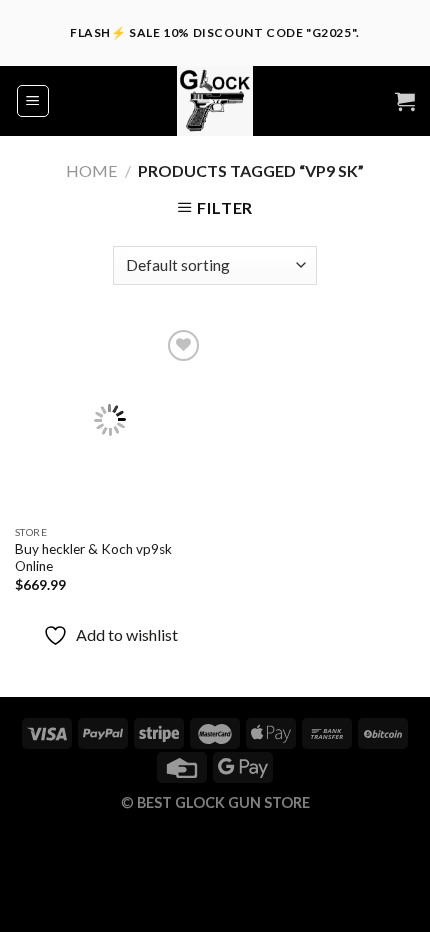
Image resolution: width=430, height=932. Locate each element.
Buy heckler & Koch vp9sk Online (93, 558)
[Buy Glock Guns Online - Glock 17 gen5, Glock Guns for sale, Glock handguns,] (215, 101)
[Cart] (405, 101)
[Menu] (33, 101)
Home (91, 170)
